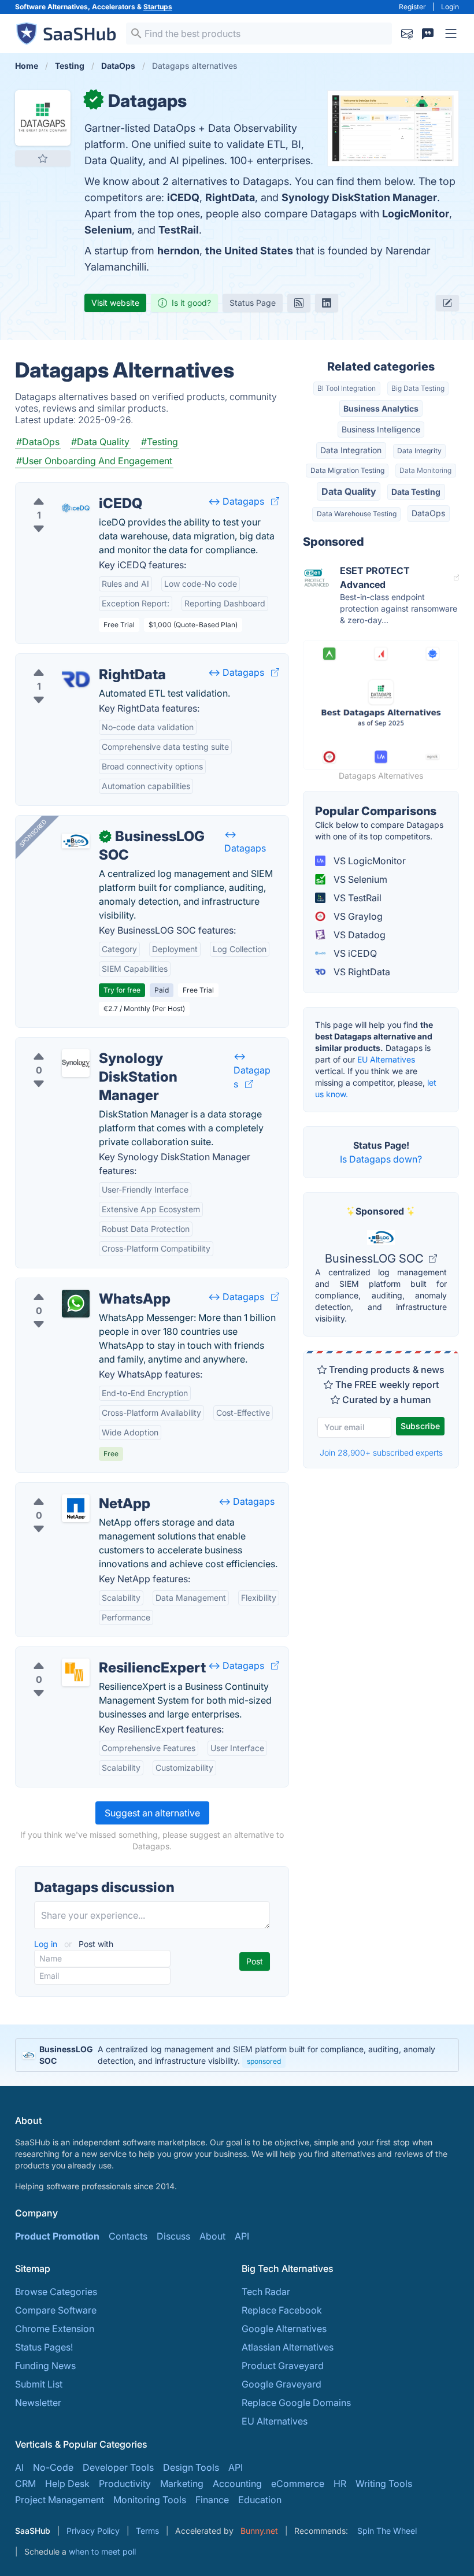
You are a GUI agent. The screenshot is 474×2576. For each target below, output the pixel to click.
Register (412, 7)
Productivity (125, 2484)
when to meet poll (102, 2551)
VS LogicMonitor (369, 861)
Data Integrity (419, 451)
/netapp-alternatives (68, 1490)
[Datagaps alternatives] (43, 118)
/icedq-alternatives (66, 490)
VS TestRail (356, 898)
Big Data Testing (418, 388)
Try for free (122, 990)
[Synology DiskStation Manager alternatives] (76, 1063)
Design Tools (191, 2467)
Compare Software (56, 2310)
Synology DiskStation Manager (359, 197)
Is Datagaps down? (381, 1159)
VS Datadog (358, 935)
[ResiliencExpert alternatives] (76, 1672)
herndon (178, 251)
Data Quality (349, 491)
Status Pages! (44, 2347)
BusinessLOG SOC (376, 1259)
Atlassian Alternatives (288, 2347)
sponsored (264, 2061)
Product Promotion (57, 2236)
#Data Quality (100, 442)
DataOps (428, 513)
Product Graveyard (283, 2366)
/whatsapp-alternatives (75, 1285)
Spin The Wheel (387, 2531)
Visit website (115, 303)
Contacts (128, 2236)
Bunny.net (259, 2531)
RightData (230, 197)
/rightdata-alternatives (73, 661)
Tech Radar (266, 2292)
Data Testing (416, 492)
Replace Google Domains (296, 2403)
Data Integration (351, 450)
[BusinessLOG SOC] (76, 841)
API (242, 2236)
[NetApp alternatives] (76, 1508)
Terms (147, 2531)
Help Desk (67, 2484)
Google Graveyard (282, 2384)
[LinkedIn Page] (327, 303)
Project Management (60, 2500)
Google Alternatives (284, 2329)
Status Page (253, 303)
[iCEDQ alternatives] (76, 508)
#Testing (160, 442)
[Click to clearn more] (237, 2055)
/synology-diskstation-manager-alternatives (119, 1045)
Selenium (108, 230)
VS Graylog (357, 916)
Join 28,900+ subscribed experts (381, 1452)
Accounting (237, 2484)
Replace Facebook (282, 2310)
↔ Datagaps (236, 501)
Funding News (45, 2366)
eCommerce (298, 2484)
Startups (158, 7)
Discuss (173, 2236)
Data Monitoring (425, 470)
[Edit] (447, 303)
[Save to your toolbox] (43, 158)
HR (340, 2484)
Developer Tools (118, 2467)
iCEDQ (183, 197)
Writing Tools (384, 2484)
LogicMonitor (416, 214)
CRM (25, 2484)
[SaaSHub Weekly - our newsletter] (407, 34)
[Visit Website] (275, 501)
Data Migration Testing (347, 470)
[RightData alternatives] (76, 679)
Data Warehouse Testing (357, 514)
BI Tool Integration (347, 388)
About (212, 2236)
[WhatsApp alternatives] (76, 1304)
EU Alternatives (386, 1059)
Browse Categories (56, 2292)
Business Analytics (381, 408)
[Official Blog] (299, 303)
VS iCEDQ (354, 953)
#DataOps (38, 442)
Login (450, 7)
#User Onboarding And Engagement (94, 461)
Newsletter (38, 2403)
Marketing (182, 2484)
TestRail (179, 230)
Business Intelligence (381, 429)
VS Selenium (359, 879)
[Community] (428, 34)
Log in (47, 1944)
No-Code (53, 2467)
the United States (249, 251)
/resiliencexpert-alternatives (85, 1654)
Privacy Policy (93, 2531)
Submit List (39, 2384)
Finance (212, 2500)
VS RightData (361, 972)
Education (260, 2500)
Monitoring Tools (150, 2500)
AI (19, 2467)
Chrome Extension (55, 2329)
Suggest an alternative (152, 1813)
